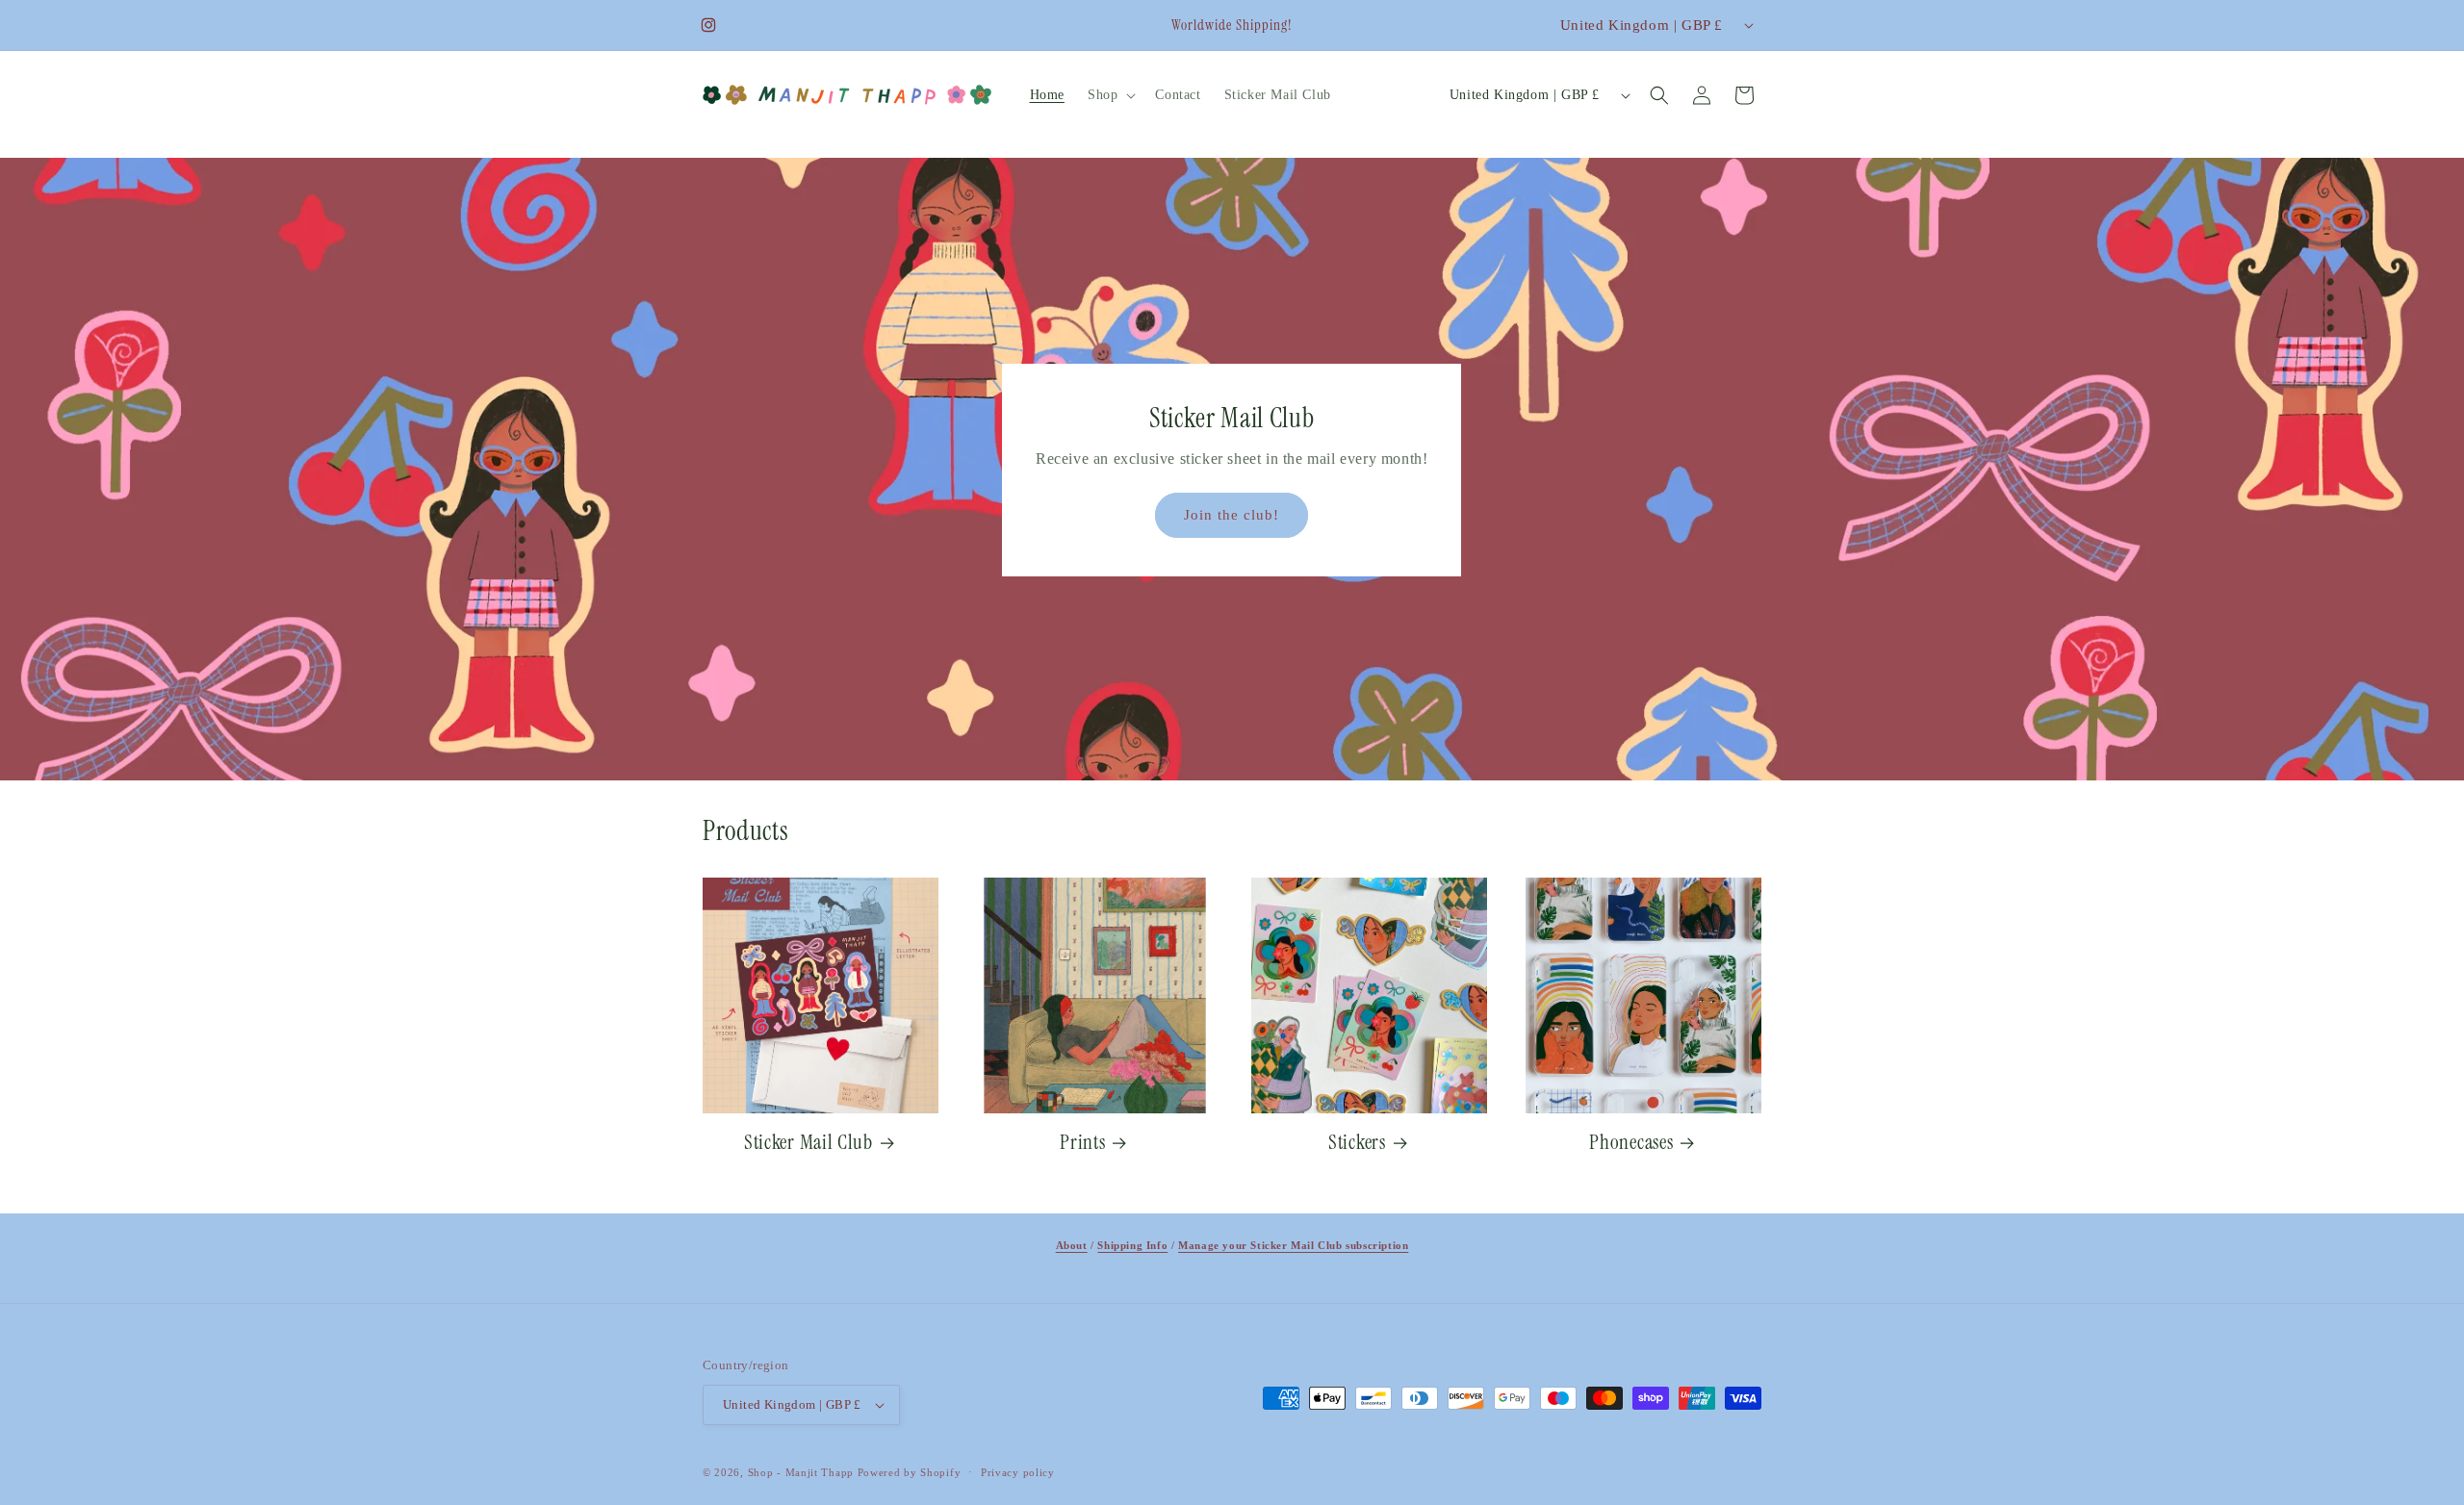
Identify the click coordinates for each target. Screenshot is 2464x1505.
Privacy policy (1018, 1472)
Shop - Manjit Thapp (803, 1472)
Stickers (1357, 1142)
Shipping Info (1132, 1245)
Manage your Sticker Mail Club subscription (1293, 1245)
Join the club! (1232, 515)
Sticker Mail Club (808, 1142)
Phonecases (1631, 1142)
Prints (1082, 1142)
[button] (1110, 95)
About (1072, 1245)
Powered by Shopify (910, 1472)
